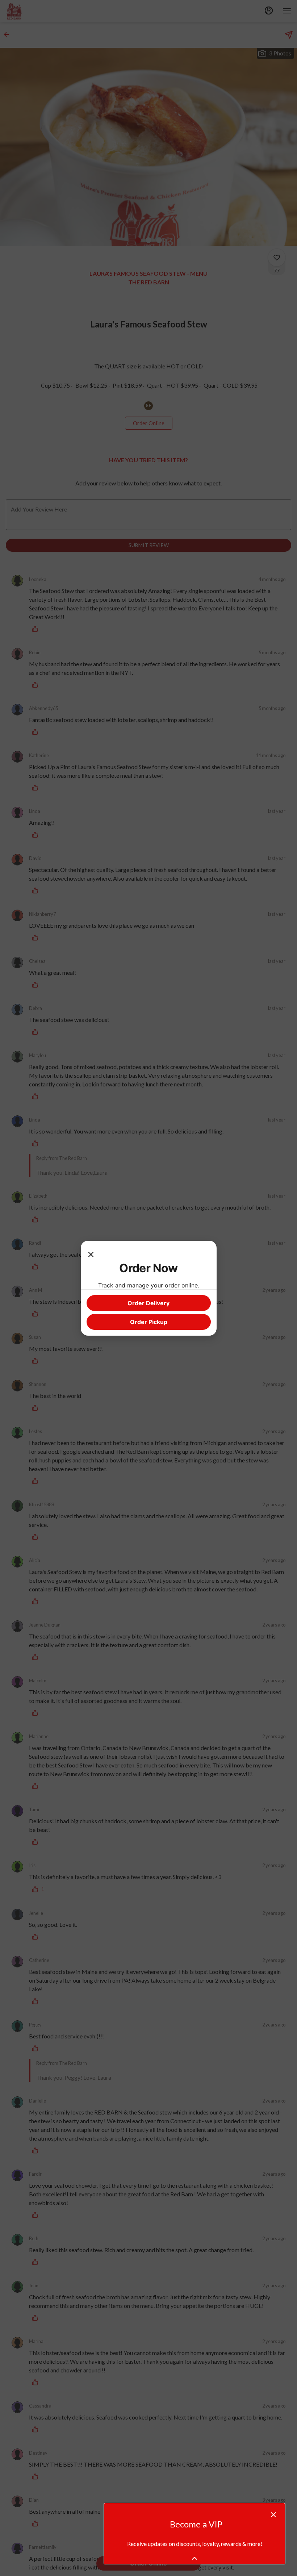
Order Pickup (149, 1322)
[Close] (91, 1254)
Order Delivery (148, 1303)
